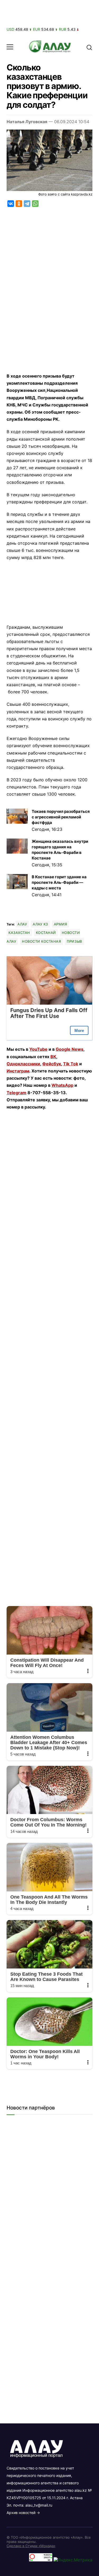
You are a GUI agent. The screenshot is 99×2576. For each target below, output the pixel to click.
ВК (53, 1057)
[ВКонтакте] (11, 204)
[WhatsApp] (35, 204)
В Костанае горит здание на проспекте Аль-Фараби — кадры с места (59, 882)
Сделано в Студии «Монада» (31, 2546)
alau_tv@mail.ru (39, 2505)
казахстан (19, 933)
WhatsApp (62, 1085)
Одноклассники (23, 1064)
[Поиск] (89, 47)
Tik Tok (71, 1064)
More (79, 1030)
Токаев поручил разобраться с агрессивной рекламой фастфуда (61, 817)
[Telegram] (27, 204)
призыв (74, 941)
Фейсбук (52, 1064)
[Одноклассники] (19, 204)
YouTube (38, 1049)
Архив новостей (21, 2513)
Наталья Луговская (27, 122)
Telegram (16, 1093)
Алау (22, 924)
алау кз (40, 924)
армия (61, 924)
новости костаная (41, 941)
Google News (70, 1049)
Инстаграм (18, 1071)
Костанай (46, 933)
